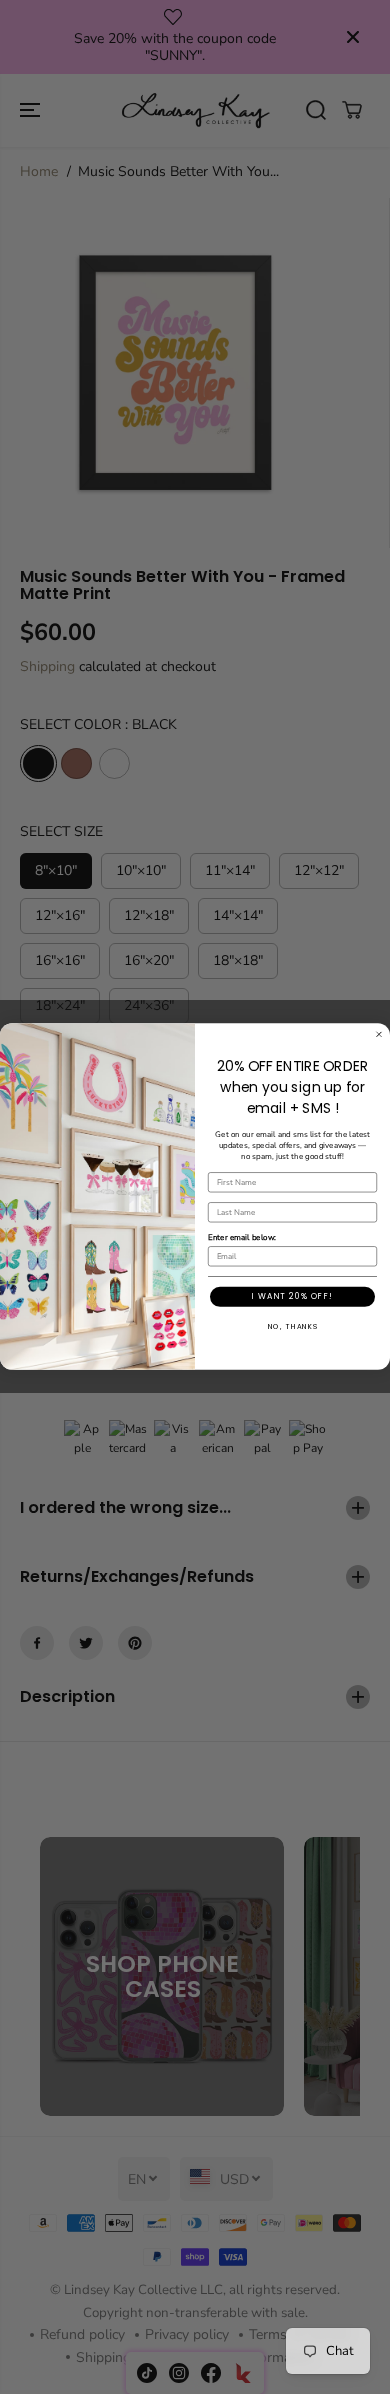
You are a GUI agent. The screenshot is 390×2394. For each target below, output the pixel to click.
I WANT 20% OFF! (292, 1297)
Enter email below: (242, 1238)
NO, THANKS (293, 1327)
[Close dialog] (379, 1035)
